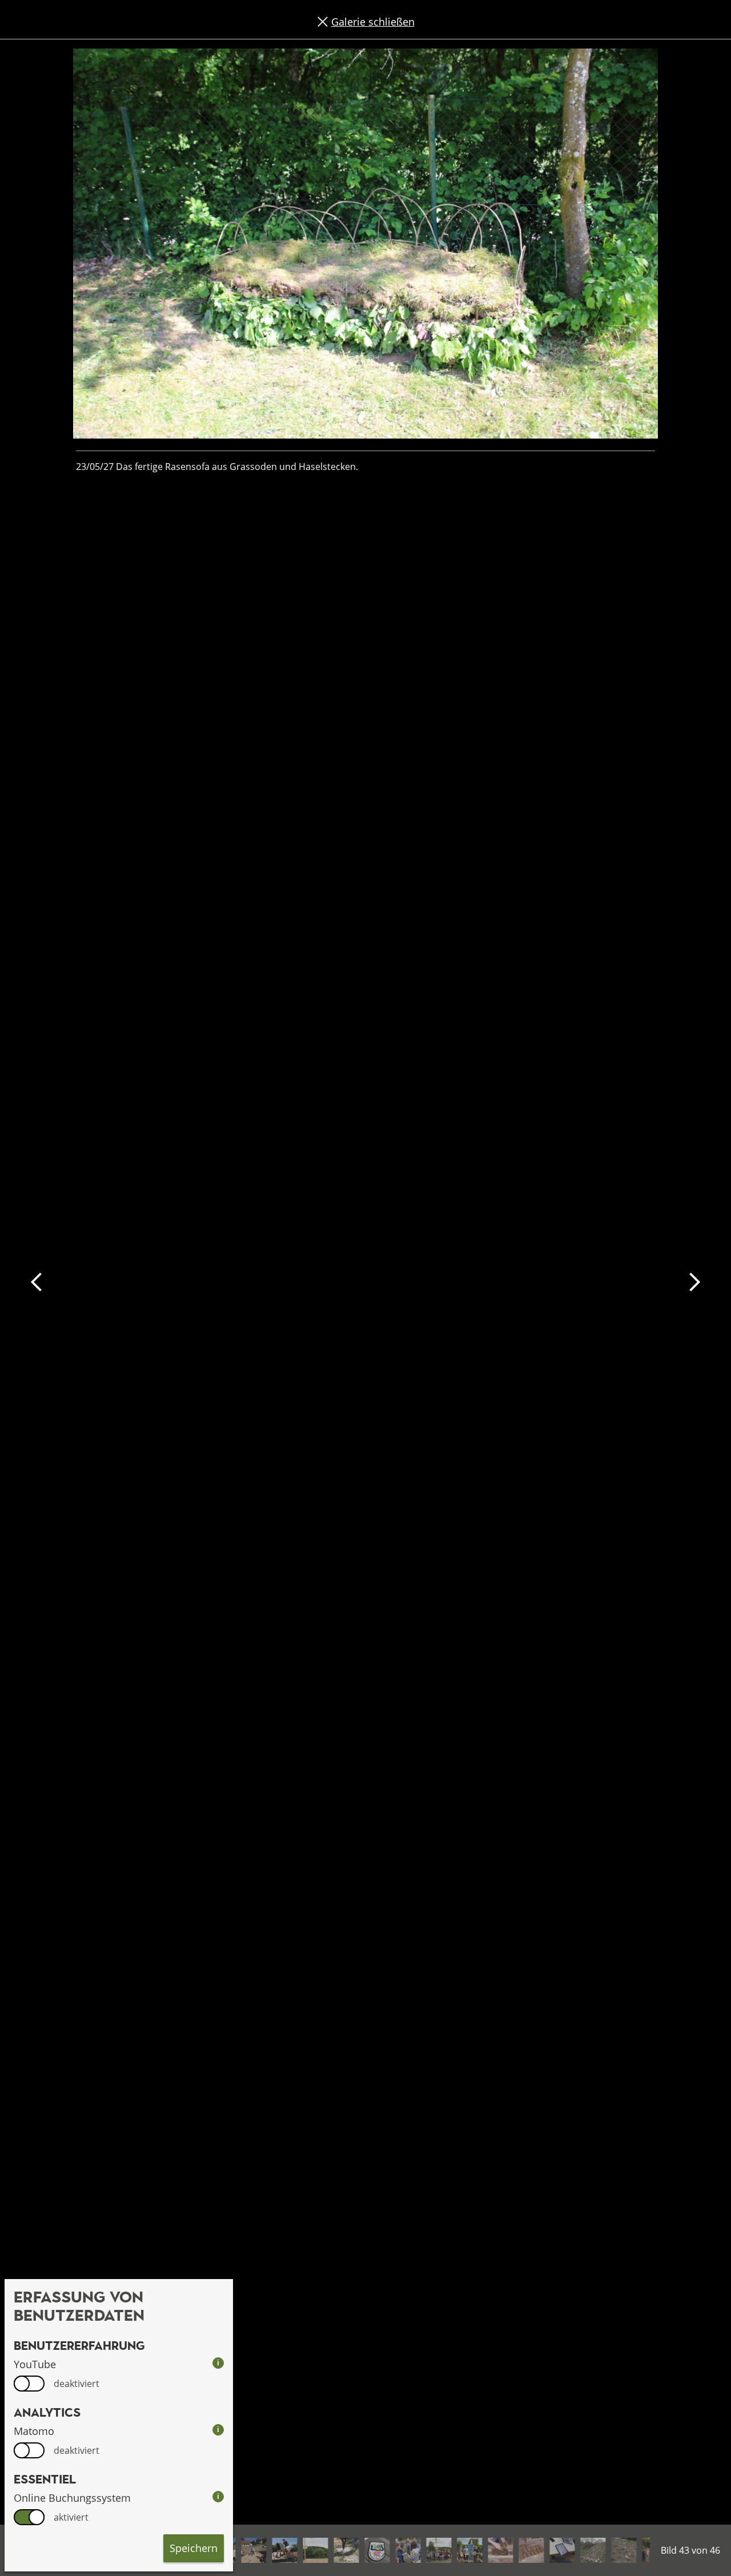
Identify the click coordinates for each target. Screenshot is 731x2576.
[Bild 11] (377, 2550)
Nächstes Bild (694, 1282)
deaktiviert (77, 2384)
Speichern (194, 2548)
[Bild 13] (439, 2550)
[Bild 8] (284, 2550)
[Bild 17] (562, 2550)
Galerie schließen (373, 22)
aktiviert (71, 2517)
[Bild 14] (469, 2550)
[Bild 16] (531, 2550)
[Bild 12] (408, 2550)
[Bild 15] (500, 2550)
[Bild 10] (346, 2550)
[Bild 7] (254, 2550)
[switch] (29, 2384)
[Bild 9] (315, 2550)
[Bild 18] (593, 2550)
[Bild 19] (624, 2550)
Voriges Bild (37, 1282)
